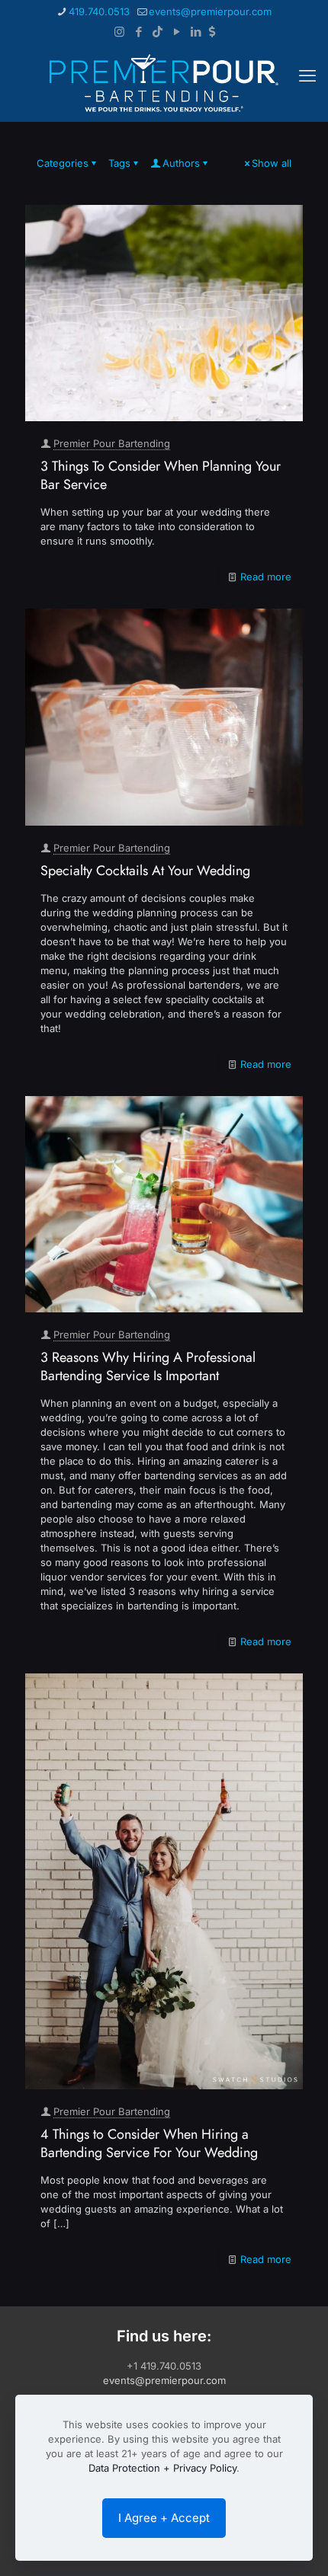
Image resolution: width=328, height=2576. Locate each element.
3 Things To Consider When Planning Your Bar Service (161, 475)
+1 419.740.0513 (164, 2366)
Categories (63, 163)
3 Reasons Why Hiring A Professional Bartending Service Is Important (148, 1366)
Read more (266, 577)
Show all (272, 163)
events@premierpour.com (210, 11)
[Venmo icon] (212, 32)
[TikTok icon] (158, 32)
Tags (119, 163)
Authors (181, 163)
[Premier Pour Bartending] (164, 83)
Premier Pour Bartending (112, 443)
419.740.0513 (99, 11)
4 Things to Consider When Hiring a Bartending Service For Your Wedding (149, 2143)
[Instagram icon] (119, 32)
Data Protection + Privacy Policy (162, 2468)
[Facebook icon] (138, 32)
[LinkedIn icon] (196, 32)
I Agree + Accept (164, 2518)
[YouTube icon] (177, 32)
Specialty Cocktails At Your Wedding (145, 871)
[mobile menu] (307, 75)
